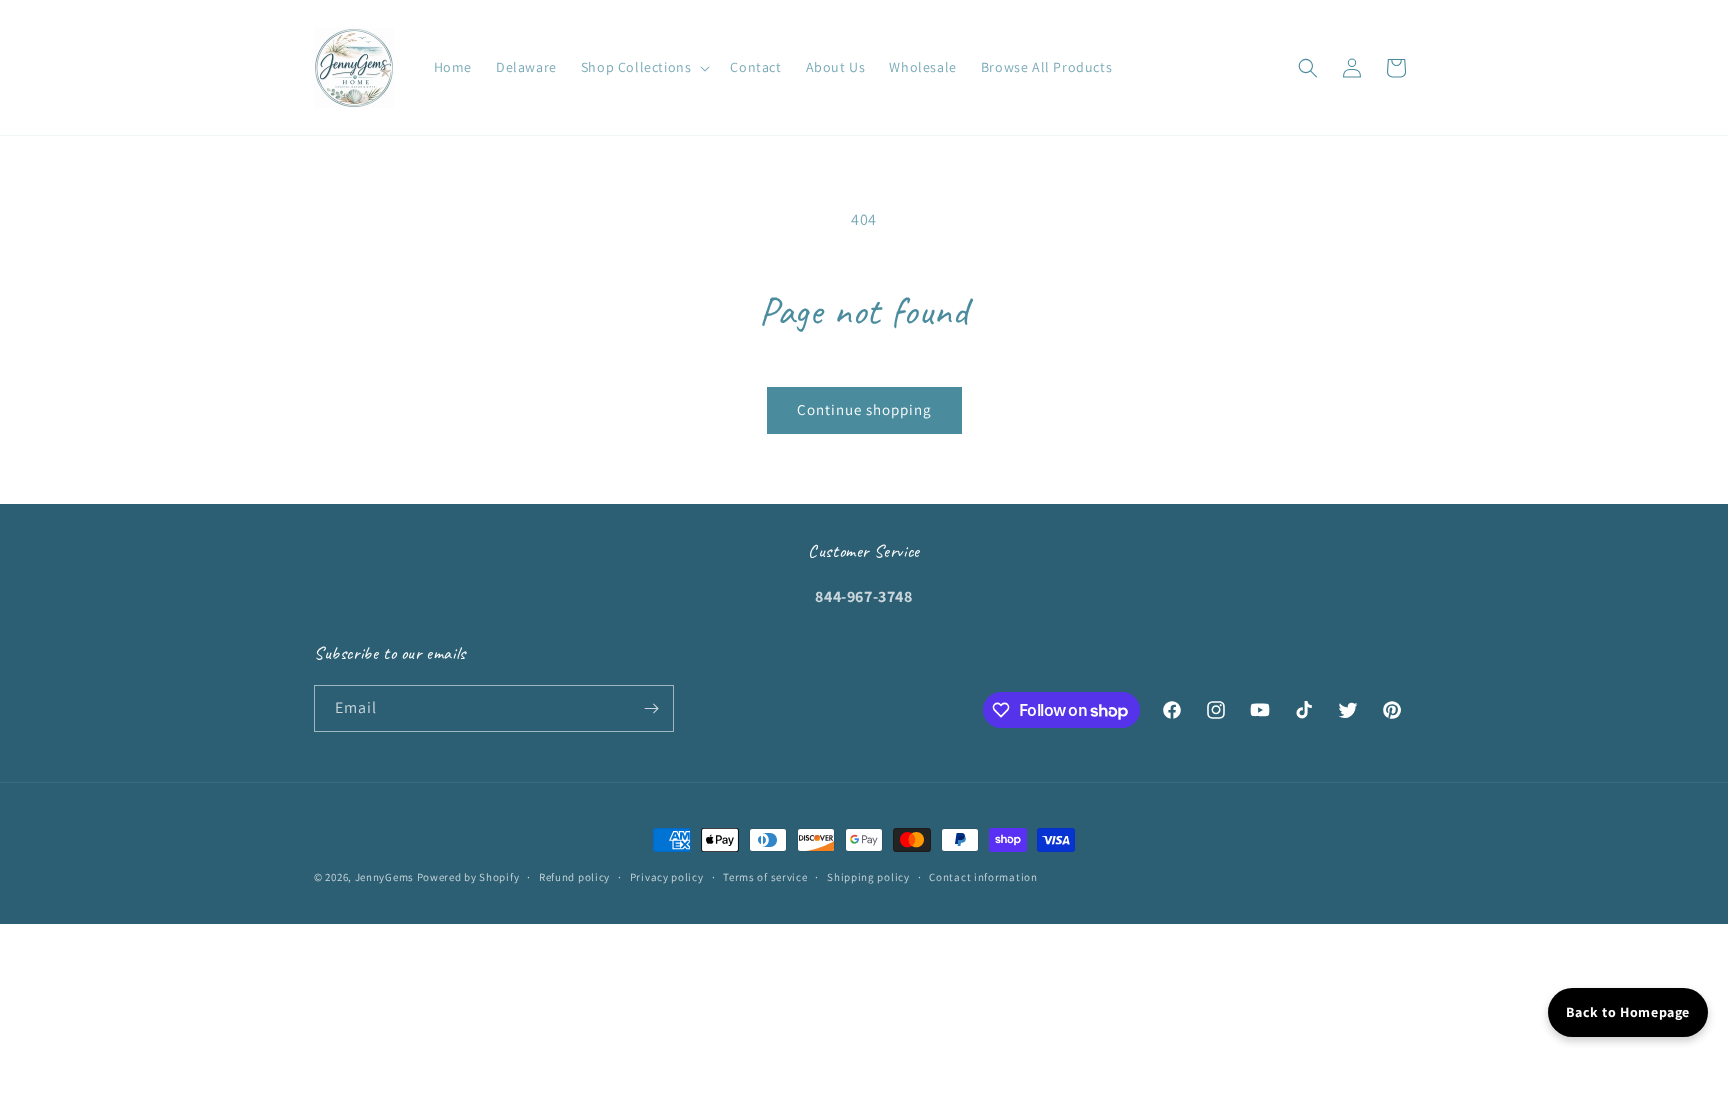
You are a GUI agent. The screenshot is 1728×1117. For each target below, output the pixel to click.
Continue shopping (864, 409)
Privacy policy (667, 877)
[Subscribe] (651, 708)
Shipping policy (868, 877)
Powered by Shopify (468, 877)
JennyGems (384, 877)
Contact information (983, 877)
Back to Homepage (1628, 1012)
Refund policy (574, 877)
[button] (644, 67)
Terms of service (765, 877)
